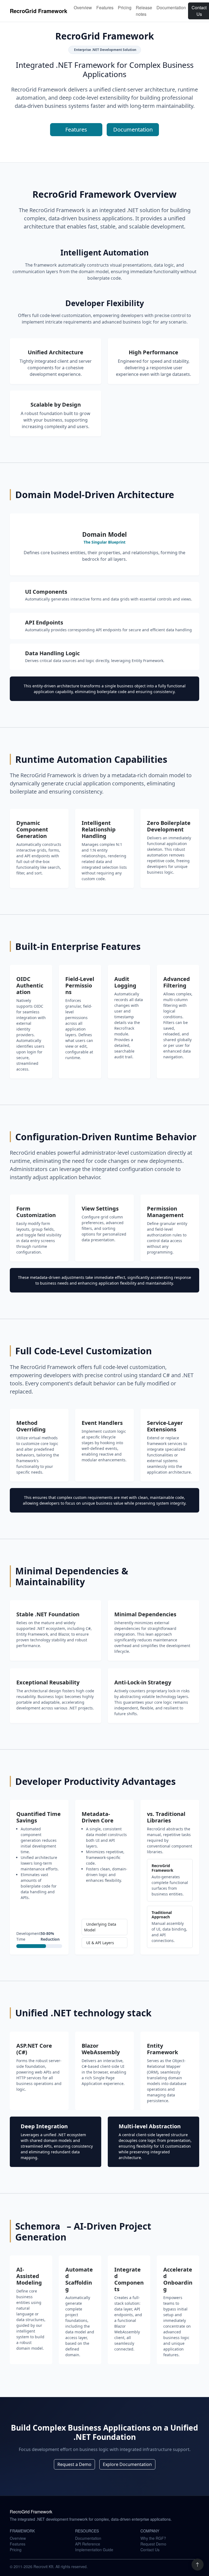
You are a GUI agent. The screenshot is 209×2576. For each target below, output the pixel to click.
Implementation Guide (94, 2550)
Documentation (171, 7)
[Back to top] (198, 2565)
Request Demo (153, 2544)
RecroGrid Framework (39, 11)
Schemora (39, 2226)
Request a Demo (74, 2464)
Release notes (144, 11)
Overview (83, 7)
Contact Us (150, 2550)
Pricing (125, 7)
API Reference (88, 2544)
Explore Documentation (127, 2464)
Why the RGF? (153, 2538)
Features (105, 7)
